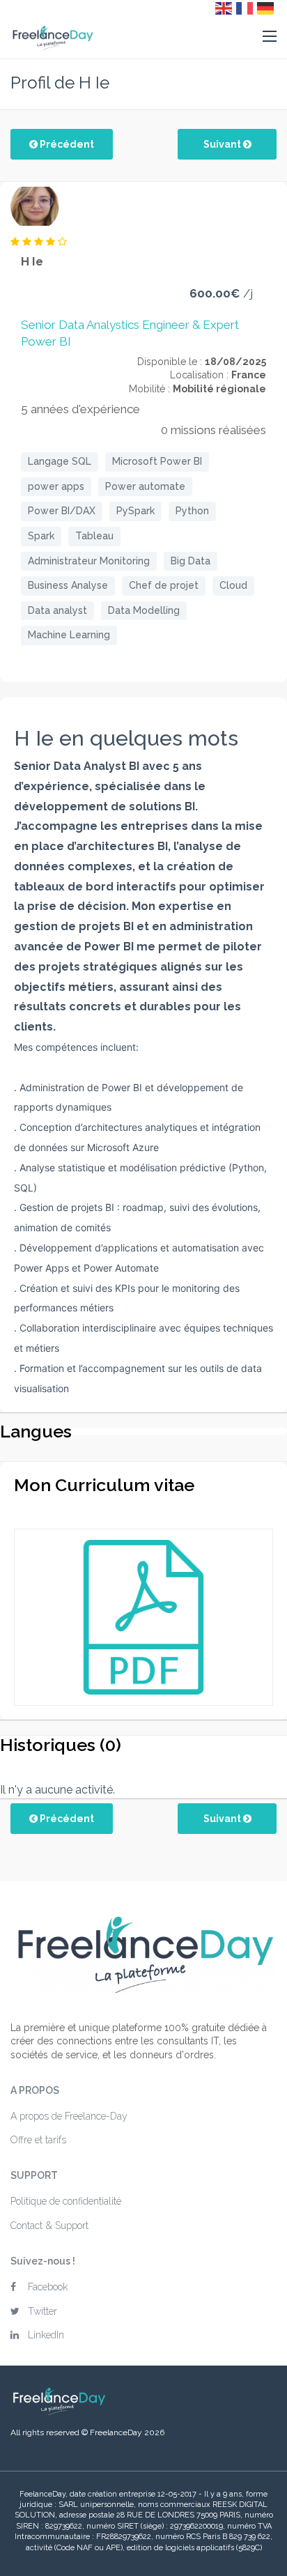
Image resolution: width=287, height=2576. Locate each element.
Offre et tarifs (38, 2140)
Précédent (66, 144)
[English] (224, 8)
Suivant (223, 144)
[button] (270, 37)
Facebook (48, 2287)
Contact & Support (49, 2226)
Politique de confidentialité (66, 2201)
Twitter (42, 2311)
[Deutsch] (266, 8)
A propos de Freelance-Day (69, 2116)
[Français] (245, 8)
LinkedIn (46, 2335)
